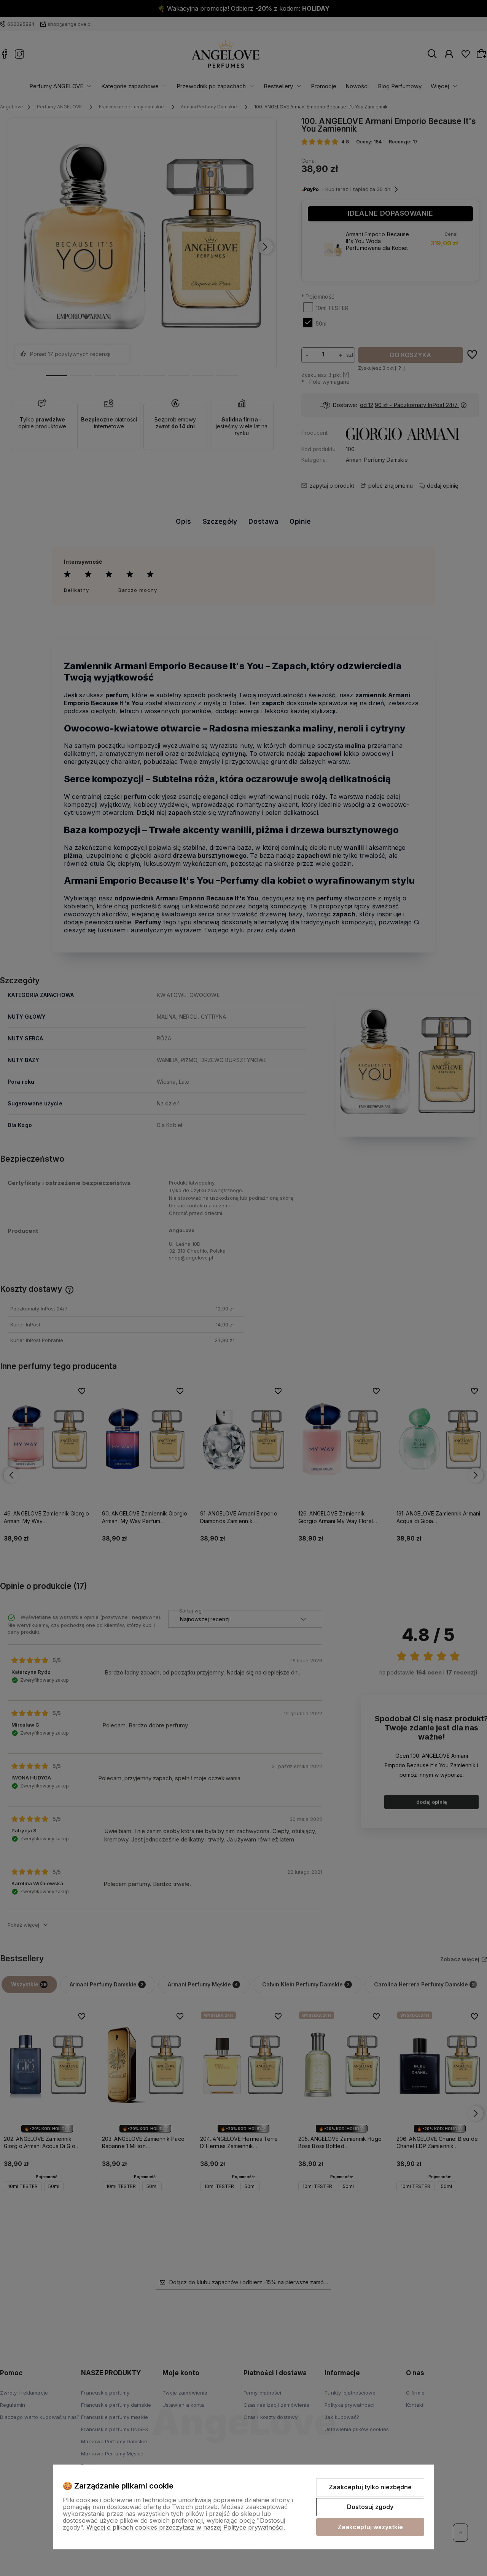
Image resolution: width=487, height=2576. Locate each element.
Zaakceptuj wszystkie (370, 2527)
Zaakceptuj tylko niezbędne (370, 2487)
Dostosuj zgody (370, 2507)
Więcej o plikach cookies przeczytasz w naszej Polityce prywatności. (186, 2527)
